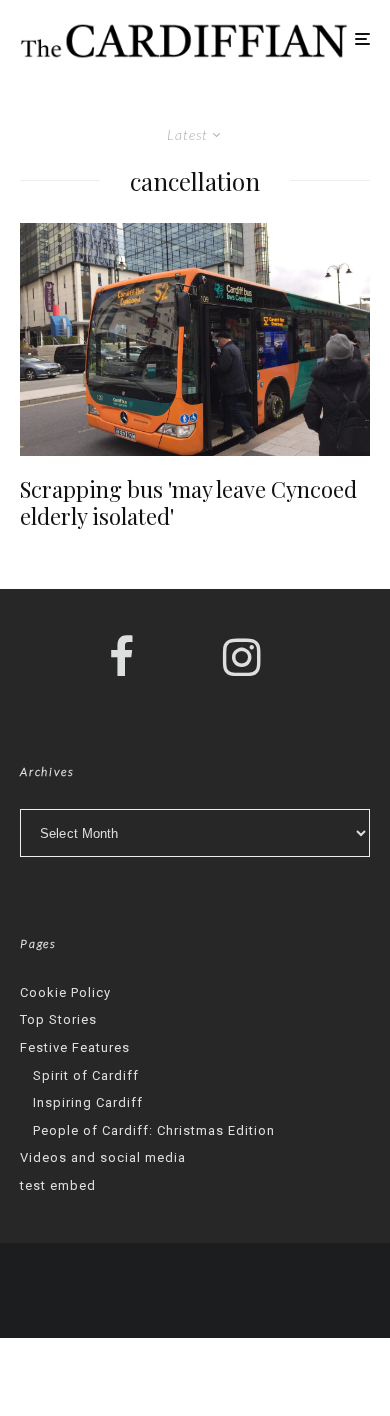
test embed (58, 1185)
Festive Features (75, 1047)
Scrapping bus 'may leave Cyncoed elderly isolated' (188, 502)
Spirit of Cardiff (86, 1075)
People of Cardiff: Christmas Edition (154, 1130)
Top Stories (58, 1019)
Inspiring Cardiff (88, 1102)
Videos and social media (103, 1157)
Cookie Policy (65, 992)
